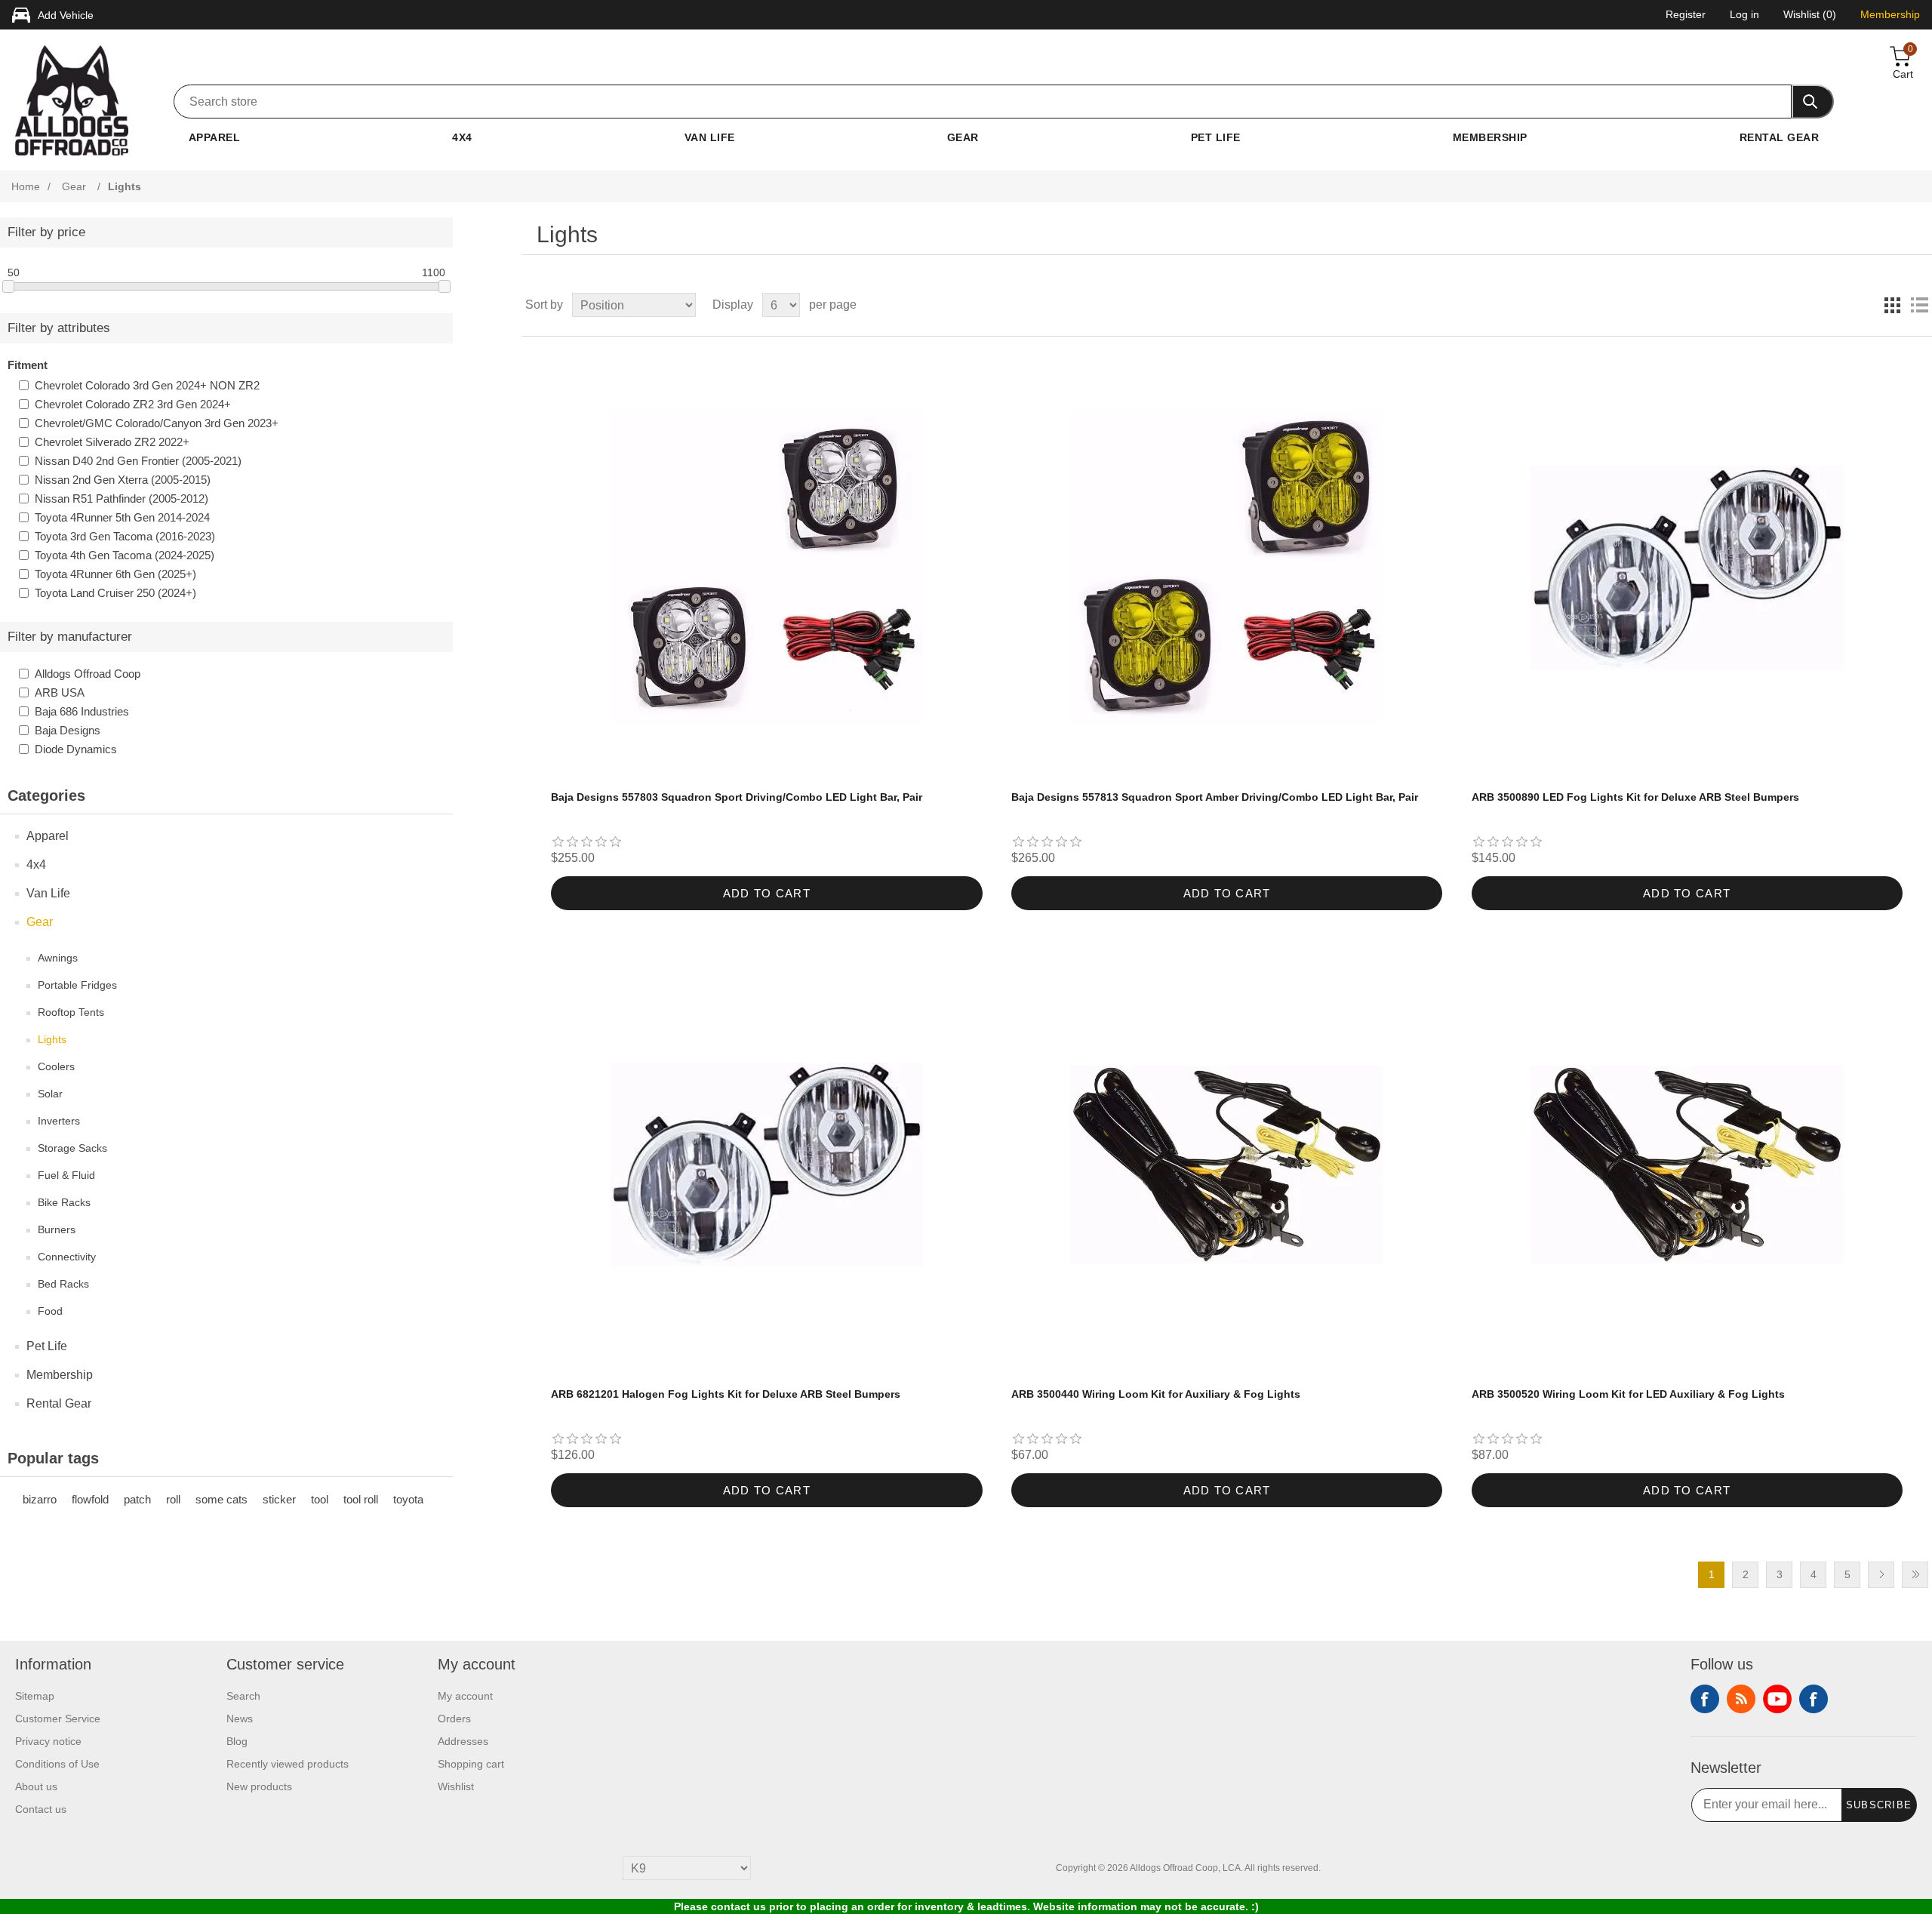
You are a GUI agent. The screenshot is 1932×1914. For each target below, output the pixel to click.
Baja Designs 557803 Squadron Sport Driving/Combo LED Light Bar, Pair (737, 797)
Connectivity (67, 1257)
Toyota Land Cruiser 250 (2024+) (115, 593)
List (1919, 305)
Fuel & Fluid (66, 1175)
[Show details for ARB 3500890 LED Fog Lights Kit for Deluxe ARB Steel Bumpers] (1687, 567)
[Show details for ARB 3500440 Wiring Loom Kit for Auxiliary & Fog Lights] (1227, 1165)
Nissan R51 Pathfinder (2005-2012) (122, 499)
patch (137, 1499)
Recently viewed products (288, 1764)
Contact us (41, 1809)
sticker (279, 1499)
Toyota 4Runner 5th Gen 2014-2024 (122, 517)
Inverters (59, 1121)
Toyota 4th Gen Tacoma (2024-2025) (125, 555)
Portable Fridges (77, 985)
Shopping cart (471, 1764)
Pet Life (1216, 137)
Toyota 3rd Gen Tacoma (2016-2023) (125, 536)
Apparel (214, 137)
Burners (57, 1229)
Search (243, 1696)
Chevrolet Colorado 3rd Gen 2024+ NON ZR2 (147, 385)
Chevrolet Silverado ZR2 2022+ (112, 442)
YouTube (1777, 1699)
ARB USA (60, 692)
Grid (1892, 305)
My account (465, 1696)
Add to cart (767, 893)
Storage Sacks (72, 1148)
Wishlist (456, 1786)
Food (50, 1311)
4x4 (462, 137)
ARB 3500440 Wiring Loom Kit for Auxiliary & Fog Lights (1156, 1394)
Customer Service (58, 1719)
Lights (52, 1039)
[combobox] (983, 102)
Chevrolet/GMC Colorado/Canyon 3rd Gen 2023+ (157, 423)
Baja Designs (68, 730)
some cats (222, 1499)
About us (36, 1786)
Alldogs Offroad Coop (88, 674)
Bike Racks (64, 1202)
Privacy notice (48, 1741)
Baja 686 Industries (82, 711)
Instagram (1814, 1699)
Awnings (58, 958)
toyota (408, 1499)
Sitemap (35, 1696)
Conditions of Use (57, 1764)
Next (1881, 1575)
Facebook (1705, 1699)
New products (259, 1786)
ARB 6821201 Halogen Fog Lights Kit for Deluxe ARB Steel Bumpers (726, 1394)
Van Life (710, 137)
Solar (50, 1094)
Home (26, 186)
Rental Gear (1779, 137)
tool (320, 1499)
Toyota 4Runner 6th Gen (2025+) (115, 574)
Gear (963, 137)
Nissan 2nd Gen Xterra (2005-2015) (123, 480)
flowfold (90, 1499)
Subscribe (1879, 1805)
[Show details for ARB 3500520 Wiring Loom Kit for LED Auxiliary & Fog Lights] (1687, 1165)
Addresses (463, 1741)
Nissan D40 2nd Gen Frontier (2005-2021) (138, 461)
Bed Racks (63, 1284)
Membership (1490, 137)
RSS (1741, 1699)
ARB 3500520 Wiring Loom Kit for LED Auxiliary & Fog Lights (1628, 1394)
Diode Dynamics (76, 749)
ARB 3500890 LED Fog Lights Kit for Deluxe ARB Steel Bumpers (1635, 797)
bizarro (40, 1499)
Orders (454, 1719)
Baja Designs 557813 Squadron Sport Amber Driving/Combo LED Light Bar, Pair (1215, 797)
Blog (237, 1741)
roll (173, 1499)
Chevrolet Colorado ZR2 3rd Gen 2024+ (133, 404)
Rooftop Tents (71, 1012)
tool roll (361, 1499)
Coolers (56, 1066)
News (240, 1719)
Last (1915, 1575)
